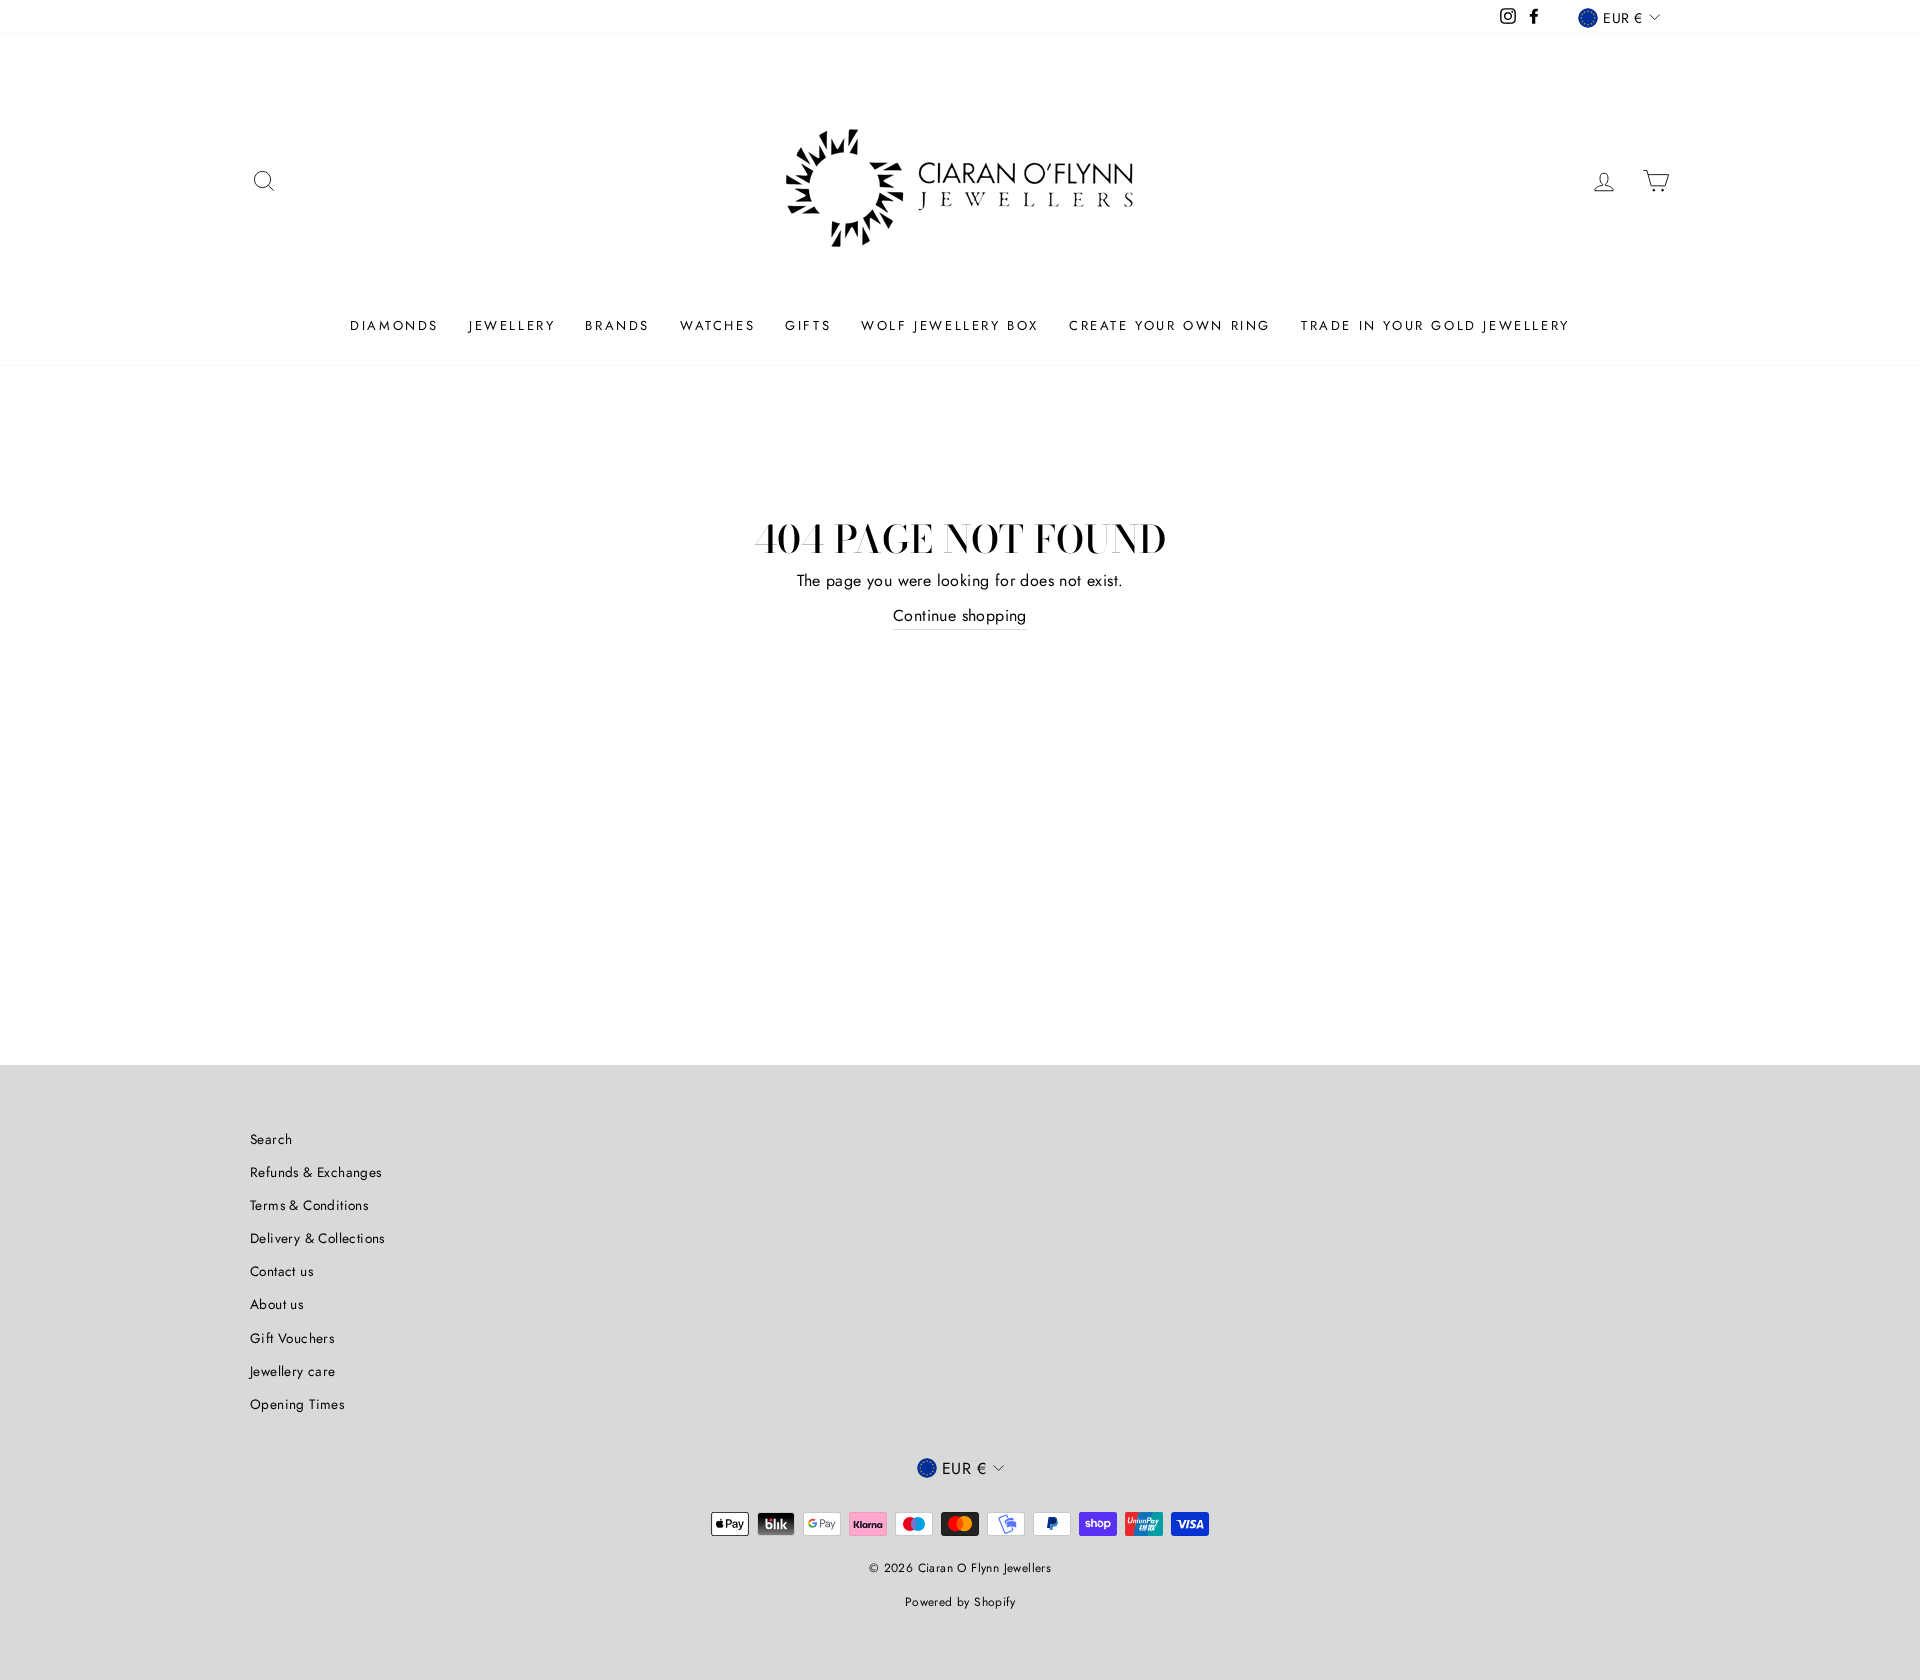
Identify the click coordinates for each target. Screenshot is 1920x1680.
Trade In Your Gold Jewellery (1435, 325)
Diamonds (394, 325)
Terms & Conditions (309, 1205)
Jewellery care (293, 1371)
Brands (617, 325)
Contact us (281, 1271)
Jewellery (512, 325)
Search (271, 1139)
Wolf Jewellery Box (950, 325)
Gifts (808, 325)
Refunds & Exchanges (316, 1172)
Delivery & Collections (317, 1238)
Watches (717, 325)
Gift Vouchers (292, 1338)
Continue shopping (960, 615)
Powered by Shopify (960, 1602)
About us (276, 1304)
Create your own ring (1170, 325)
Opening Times (297, 1404)
